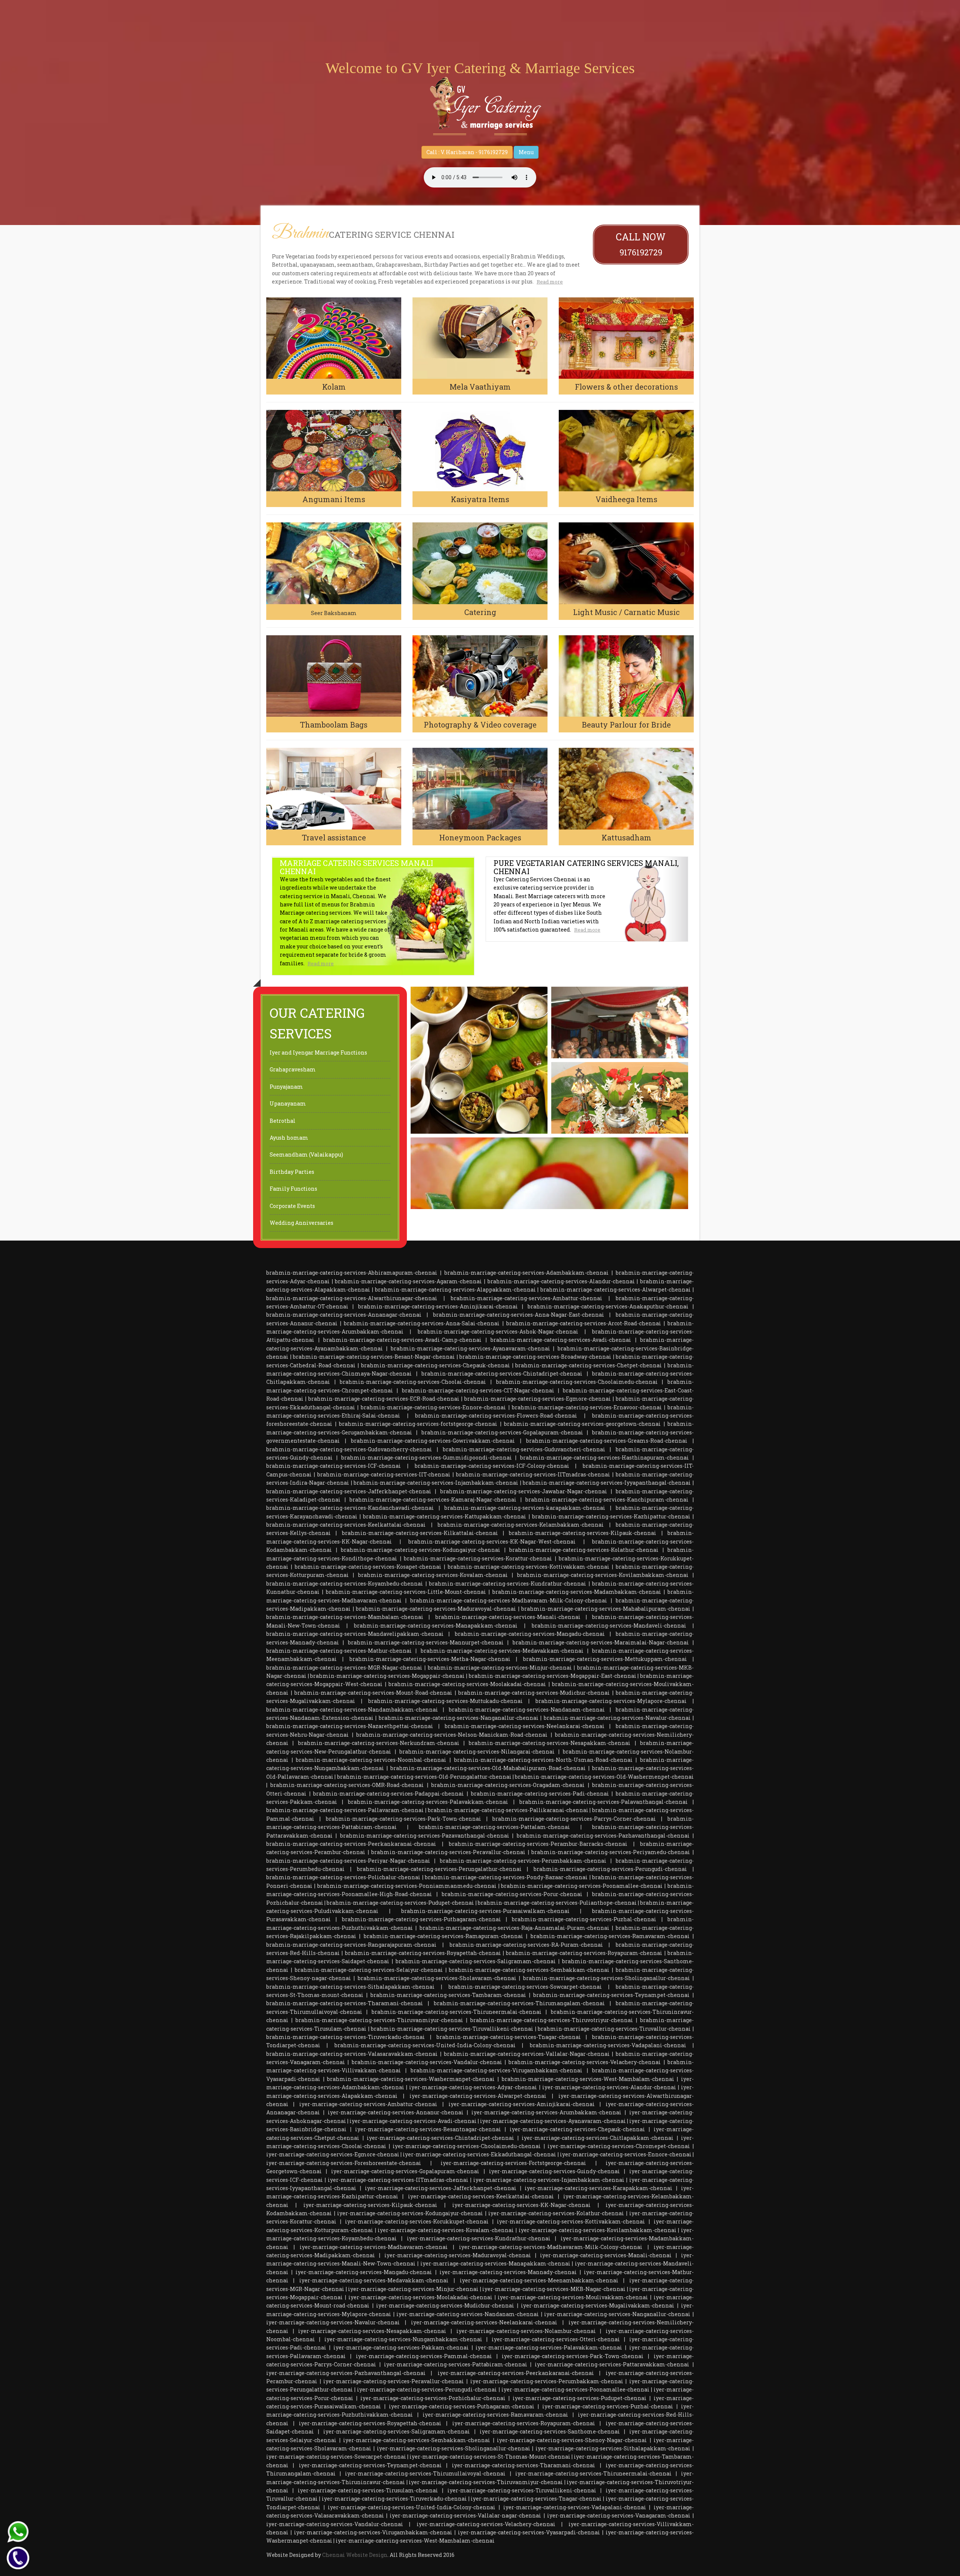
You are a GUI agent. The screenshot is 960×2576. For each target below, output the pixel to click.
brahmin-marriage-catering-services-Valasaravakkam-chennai (352, 2054)
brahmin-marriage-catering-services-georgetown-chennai (582, 1424)
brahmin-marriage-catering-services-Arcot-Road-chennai (584, 1323)
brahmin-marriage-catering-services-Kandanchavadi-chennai (350, 1508)
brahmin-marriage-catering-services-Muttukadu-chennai (445, 1701)
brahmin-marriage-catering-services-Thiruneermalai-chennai (457, 2012)
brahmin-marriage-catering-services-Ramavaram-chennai (610, 1936)
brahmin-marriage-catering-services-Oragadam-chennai (508, 1785)
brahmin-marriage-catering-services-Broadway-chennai (535, 1357)
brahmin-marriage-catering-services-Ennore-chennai (433, 1407)
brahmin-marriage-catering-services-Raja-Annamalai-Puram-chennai (514, 1928)
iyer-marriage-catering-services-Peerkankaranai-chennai (516, 2373)
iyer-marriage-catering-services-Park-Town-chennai (573, 2356)
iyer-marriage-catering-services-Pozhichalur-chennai (433, 2398)
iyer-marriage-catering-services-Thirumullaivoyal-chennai (425, 2473)
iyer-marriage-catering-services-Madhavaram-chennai (374, 2247)
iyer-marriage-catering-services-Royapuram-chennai (524, 2423)
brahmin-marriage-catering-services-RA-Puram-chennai (526, 1945)
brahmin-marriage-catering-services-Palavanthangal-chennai (604, 1802)
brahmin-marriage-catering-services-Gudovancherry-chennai (349, 1449)
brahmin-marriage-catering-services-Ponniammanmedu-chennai (407, 1886)
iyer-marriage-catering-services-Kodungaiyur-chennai (410, 2213)
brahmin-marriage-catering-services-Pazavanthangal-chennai (425, 1836)
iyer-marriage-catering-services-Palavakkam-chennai (549, 2347)
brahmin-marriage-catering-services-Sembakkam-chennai (529, 1970)
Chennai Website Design (355, 2555)
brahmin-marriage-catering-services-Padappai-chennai (388, 1794)
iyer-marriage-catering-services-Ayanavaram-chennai (553, 2121)
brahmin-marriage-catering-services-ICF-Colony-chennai (492, 1466)
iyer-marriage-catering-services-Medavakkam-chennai (374, 2280)
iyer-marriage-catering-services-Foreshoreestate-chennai (344, 2163)
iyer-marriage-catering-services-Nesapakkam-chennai (372, 2331)
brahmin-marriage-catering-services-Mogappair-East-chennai (553, 1676)
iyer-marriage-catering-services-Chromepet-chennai (619, 2146)
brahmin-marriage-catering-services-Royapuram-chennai (584, 1953)
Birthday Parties (292, 1172)
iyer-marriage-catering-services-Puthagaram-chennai (462, 2406)
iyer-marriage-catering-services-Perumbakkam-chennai (547, 2381)
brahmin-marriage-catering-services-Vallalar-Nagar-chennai (527, 2054)
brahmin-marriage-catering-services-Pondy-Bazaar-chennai (506, 1877)
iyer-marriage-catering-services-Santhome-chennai (550, 2431)
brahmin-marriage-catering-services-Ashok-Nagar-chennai (498, 1332)
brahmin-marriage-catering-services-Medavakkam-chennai (502, 1651)
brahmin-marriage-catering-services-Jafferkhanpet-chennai (349, 1491)
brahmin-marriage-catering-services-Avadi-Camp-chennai (402, 1340)
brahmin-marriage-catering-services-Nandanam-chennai (527, 1710)
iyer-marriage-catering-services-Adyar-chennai (473, 2087)
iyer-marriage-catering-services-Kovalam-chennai (446, 2230)
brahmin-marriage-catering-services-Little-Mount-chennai (406, 1592)
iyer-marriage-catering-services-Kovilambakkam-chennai (598, 2230)
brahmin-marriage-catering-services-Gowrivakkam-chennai (433, 1441)
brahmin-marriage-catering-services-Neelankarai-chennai (525, 1726)
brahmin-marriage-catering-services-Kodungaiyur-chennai (421, 1550)
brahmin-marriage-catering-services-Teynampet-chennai (611, 1995)
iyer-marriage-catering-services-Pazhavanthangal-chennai (346, 2373)
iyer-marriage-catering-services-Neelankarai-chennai (484, 2322)
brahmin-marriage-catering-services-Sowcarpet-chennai (525, 1987)
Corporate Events (292, 1206)
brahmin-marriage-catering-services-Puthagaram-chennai (421, 1919)
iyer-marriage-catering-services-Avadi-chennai (413, 2121)
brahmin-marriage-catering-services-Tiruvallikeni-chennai (452, 2029)
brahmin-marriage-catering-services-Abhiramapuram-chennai (352, 1273)
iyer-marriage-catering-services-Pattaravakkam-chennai (612, 2364)
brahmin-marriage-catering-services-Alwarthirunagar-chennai (352, 1298)
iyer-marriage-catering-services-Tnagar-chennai (536, 2499)
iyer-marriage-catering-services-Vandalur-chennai (335, 2524)
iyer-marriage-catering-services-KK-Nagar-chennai (521, 2205)
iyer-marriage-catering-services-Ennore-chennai (626, 2154)
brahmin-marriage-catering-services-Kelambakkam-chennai (521, 1525)
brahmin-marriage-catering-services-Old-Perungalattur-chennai (424, 1777)
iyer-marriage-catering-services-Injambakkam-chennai (549, 2180)
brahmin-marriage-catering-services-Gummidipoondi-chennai (427, 1458)
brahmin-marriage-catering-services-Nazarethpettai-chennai (350, 1726)
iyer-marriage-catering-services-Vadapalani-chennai (575, 2507)
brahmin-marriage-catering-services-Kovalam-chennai (433, 1575)
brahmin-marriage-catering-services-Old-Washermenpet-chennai (604, 1777)
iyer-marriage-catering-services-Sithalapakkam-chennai (613, 2448)
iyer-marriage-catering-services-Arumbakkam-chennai (546, 2112)
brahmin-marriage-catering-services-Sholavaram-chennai (437, 1978)
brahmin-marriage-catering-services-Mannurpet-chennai (426, 1642)
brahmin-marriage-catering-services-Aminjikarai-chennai (438, 1306)
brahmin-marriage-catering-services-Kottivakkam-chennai (529, 1567)
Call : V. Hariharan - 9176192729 (467, 152)
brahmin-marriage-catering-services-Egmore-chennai (538, 1399)
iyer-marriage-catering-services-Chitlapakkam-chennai (598, 2138)
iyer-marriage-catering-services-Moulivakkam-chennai (573, 2297)
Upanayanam (288, 1103)
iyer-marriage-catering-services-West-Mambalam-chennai (415, 2541)
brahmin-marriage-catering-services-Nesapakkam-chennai (550, 1743)
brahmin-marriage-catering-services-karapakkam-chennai (525, 1508)
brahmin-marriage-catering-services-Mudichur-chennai (534, 1693)
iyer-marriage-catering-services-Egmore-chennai (333, 2154)
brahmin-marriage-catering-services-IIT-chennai (384, 1474)
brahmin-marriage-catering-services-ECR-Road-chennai (384, 1399)
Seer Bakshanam (334, 613)
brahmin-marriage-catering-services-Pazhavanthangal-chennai (603, 1836)
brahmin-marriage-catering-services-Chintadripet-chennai (502, 1374)
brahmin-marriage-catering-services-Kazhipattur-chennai (611, 1516)
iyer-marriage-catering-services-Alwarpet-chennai (478, 2096)
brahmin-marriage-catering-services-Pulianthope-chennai (557, 1903)
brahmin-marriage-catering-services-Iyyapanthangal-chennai (607, 1483)
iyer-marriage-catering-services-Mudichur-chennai (445, 2305)
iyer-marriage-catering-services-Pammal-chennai (424, 2356)
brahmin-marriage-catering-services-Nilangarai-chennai (477, 1752)
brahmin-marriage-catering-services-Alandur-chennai (561, 1281)
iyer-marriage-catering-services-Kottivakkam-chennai (571, 2221)
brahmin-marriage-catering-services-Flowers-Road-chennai (496, 1416)
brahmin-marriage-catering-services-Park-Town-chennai (403, 1819)
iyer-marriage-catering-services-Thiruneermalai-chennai (593, 2473)
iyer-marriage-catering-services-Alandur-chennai (609, 2087)
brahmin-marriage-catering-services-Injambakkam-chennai (436, 1483)
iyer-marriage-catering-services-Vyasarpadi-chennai (529, 2532)
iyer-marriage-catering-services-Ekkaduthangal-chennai (479, 2154)
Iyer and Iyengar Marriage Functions (318, 1052)
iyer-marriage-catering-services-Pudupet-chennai (580, 2398)
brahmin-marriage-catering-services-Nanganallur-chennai (459, 1718)
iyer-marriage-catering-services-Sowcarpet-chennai (336, 2457)
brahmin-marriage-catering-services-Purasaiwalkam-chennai (485, 1911)
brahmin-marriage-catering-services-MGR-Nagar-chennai (344, 1668)
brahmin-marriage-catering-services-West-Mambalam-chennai (588, 2079)
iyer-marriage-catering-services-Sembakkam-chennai (417, 2440)
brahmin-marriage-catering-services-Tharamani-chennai (345, 2003)
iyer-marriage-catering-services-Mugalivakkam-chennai (598, 2305)
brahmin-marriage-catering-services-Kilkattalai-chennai (420, 1533)
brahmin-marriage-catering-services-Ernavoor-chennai (587, 1407)
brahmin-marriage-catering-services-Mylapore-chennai (611, 1701)
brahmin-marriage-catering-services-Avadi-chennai (561, 1340)
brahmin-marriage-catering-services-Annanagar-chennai (344, 1315)
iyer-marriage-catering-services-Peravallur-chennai (394, 2381)
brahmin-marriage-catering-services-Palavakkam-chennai (428, 1802)
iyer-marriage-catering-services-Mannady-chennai (508, 2272)
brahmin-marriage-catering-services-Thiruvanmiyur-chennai (379, 2020)
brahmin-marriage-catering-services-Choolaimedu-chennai (577, 1382)
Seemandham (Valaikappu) (306, 1154)
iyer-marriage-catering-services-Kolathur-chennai (556, 2213)
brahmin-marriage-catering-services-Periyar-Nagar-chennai (348, 1861)
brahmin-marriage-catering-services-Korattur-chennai (478, 1558)
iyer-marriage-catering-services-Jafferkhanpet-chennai (441, 2188)
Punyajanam (286, 1087)
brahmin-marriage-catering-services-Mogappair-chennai (387, 1676)
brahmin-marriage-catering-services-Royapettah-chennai (423, 1953)
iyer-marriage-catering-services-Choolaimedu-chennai (467, 2146)
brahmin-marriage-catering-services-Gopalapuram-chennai (502, 1432)
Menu (526, 152)
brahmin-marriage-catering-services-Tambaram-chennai (448, 1995)
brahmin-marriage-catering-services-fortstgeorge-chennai (418, 1424)
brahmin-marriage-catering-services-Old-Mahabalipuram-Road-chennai (488, 1768)
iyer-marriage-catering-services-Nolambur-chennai (526, 2331)
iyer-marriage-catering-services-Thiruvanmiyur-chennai (486, 2482)
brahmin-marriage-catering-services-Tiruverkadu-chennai (346, 2037)
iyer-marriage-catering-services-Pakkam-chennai (401, 2347)
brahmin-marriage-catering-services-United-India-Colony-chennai (425, 2045)
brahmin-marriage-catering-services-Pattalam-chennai (494, 1827)
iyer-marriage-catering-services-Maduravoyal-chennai (458, 2255)
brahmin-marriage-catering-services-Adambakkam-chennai (526, 1273)
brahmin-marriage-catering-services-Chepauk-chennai (436, 1365)
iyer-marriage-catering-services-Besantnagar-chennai (428, 2129)
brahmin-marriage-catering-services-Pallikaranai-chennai (508, 1810)
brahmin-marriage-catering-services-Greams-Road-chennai (607, 1441)
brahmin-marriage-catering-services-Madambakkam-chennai (577, 1592)
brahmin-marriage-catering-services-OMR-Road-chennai (347, 1785)
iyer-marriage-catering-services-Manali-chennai (606, 2255)
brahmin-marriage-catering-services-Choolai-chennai (413, 1382)
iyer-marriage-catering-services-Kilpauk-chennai (370, 2205)
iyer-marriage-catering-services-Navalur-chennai (333, 2322)
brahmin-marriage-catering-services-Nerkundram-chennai (379, 1743)
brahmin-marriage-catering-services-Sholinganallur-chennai (607, 1978)
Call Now (641, 244)
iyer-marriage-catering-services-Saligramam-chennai (397, 2431)
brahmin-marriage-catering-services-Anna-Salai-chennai (422, 1323)
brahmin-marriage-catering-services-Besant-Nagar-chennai (374, 1357)
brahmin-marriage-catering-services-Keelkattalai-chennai (346, 1525)
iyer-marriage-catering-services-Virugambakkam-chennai (373, 2532)
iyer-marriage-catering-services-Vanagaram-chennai (619, 2515)
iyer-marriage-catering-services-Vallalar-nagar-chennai (465, 2515)
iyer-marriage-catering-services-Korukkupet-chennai (417, 2221)
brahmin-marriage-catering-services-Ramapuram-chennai (443, 1936)
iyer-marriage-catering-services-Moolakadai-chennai (420, 2297)
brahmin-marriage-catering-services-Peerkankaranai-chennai (351, 1844)
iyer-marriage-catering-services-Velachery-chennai (486, 2524)
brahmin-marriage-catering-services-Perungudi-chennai (610, 1869)
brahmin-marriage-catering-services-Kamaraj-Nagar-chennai (433, 1500)
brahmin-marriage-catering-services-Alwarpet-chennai (616, 1290)
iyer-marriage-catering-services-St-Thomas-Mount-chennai (490, 2457)
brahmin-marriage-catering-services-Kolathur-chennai (584, 1550)
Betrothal (283, 1121)
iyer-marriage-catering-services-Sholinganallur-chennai (454, 2448)
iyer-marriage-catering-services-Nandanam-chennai (468, 2314)
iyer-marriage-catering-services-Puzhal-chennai (608, 2406)
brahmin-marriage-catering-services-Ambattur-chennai (526, 1298)
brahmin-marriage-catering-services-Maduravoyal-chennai (436, 1609)
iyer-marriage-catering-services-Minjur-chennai (413, 2289)
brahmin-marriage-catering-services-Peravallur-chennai (448, 1852)
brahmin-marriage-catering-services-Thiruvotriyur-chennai (552, 2020)
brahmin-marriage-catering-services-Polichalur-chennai (343, 1877)
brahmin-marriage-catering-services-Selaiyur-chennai (369, 1970)
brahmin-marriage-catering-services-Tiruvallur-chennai (614, 2029)
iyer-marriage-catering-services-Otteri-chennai (556, 2339)
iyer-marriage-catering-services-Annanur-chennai (396, 2112)
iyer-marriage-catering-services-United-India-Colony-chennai (412, 2507)
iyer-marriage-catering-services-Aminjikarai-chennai (522, 2104)
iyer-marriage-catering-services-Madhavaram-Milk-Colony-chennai (551, 2247)
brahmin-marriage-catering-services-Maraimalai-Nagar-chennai (601, 1642)
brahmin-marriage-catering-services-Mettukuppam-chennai (605, 1659)
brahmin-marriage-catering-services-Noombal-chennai (371, 1760)
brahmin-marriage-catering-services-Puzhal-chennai (584, 1919)
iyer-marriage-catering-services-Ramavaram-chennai (495, 2415)
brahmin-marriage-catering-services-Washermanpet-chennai (411, 2079)
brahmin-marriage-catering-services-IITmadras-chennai (533, 1474)
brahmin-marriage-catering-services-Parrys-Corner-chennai (574, 1819)
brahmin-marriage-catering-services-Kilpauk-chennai (583, 1533)
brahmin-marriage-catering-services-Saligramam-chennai (476, 1961)
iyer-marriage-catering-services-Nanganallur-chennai (617, 2314)
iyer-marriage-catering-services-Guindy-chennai (554, 2171)
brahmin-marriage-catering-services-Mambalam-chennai (345, 1617)
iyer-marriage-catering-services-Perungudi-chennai (427, 2389)
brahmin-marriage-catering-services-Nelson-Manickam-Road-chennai (452, 1735)
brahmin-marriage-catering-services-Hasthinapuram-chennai (604, 1458)
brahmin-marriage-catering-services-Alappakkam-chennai (455, 1290)
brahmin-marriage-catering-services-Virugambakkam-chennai (496, 2070)
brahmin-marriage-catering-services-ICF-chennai (334, 1466)
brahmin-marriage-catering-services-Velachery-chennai (585, 2062)
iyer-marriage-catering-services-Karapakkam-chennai (598, 2188)
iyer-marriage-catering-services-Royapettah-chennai (370, 2423)
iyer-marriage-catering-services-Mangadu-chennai (364, 2272)
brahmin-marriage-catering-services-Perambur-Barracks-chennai (538, 1844)
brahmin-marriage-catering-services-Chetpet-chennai (589, 1365)
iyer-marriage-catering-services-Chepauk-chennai (577, 2129)
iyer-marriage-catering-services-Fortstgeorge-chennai (513, 2163)
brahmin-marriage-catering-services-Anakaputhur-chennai (608, 1306)
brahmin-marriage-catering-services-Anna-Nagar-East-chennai (519, 1315)
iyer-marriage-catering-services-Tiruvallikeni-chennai (522, 2490)
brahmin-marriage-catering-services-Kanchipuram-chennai (607, 1500)
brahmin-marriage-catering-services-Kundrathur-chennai (508, 1584)
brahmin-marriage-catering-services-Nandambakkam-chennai (352, 1710)
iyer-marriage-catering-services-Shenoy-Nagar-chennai (572, 2440)
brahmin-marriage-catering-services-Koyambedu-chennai (345, 1584)
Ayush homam (289, 1138)
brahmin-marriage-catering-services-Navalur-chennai (617, 1718)
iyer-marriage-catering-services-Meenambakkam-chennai (539, 2280)
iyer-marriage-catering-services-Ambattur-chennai (368, 2104)
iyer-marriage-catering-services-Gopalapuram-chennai (405, 2171)
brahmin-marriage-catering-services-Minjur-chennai (500, 1668)
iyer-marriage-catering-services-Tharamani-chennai (523, 2465)
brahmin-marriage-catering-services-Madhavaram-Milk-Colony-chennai (509, 1600)
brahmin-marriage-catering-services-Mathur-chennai (339, 1651)
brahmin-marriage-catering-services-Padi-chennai (540, 1794)
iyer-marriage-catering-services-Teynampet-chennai (370, 2465)
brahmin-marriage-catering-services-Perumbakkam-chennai (523, 1861)
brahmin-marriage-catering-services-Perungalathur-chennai (439, 1869)
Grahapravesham (293, 1069)
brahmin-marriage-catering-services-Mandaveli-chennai (609, 1626)
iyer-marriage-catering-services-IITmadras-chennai (398, 2180)
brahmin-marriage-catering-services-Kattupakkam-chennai (445, 1516)
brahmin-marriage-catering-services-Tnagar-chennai (509, 2037)
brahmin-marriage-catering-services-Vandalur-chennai (427, 2062)
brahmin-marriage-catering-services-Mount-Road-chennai (373, 1693)
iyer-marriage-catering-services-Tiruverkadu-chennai (394, 2499)
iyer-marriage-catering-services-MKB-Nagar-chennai (554, 2289)
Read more (550, 282)
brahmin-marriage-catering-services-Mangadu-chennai (530, 1634)
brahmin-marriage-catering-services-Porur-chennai (512, 1894)
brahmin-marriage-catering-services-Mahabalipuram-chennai (606, 1609)
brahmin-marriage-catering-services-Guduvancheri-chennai (524, 1449)
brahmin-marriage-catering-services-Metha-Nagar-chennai (430, 1659)
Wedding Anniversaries (301, 1223)
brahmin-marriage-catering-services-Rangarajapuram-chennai (351, 1945)
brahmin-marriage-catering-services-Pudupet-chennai (400, 1903)
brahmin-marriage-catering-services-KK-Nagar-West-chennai (492, 1542)
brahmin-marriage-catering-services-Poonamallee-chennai (582, 1886)
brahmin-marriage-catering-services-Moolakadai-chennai (467, 1684)
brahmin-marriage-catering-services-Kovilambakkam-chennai (603, 1575)
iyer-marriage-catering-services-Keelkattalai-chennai (481, 2196)
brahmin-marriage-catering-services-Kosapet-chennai (368, 1567)
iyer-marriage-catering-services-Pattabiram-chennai (456, 2364)
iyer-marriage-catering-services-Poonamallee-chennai (575, 2389)
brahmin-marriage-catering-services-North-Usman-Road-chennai (543, 1760)
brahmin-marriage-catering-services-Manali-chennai (508, 1617)
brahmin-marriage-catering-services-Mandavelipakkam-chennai (355, 1634)
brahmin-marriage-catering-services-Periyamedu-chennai (611, 1852)
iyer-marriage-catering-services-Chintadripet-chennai (440, 2138)
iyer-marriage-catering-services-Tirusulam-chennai (368, 2490)
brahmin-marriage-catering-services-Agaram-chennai (408, 1281)
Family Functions (293, 1189)
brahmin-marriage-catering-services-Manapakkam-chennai (436, 1626)
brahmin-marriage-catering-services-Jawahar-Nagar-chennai (524, 1491)
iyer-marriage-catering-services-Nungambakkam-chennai (403, 2339)
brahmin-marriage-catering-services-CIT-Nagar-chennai (478, 1390)
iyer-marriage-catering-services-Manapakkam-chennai (495, 2263)
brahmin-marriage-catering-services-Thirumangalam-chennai (519, 2003)
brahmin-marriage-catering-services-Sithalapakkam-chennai (350, 1987)
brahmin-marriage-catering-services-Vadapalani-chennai (608, 2045)
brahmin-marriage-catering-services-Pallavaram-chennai (345, 1810)
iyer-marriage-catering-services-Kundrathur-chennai (479, 2238)
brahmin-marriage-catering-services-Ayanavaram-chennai (470, 1348)
